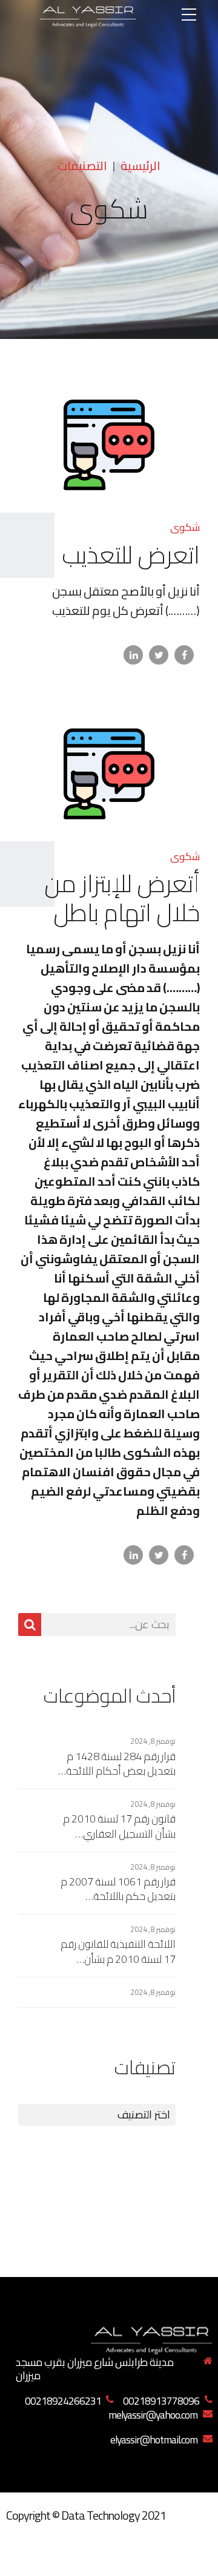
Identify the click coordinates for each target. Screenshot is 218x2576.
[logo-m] (151, 2338)
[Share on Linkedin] (133, 655)
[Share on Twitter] (159, 655)
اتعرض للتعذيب (131, 555)
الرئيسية (140, 166)
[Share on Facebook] (184, 655)
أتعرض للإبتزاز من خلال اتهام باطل (122, 898)
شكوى (185, 527)
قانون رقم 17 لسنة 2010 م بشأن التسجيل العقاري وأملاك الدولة (119, 1826)
